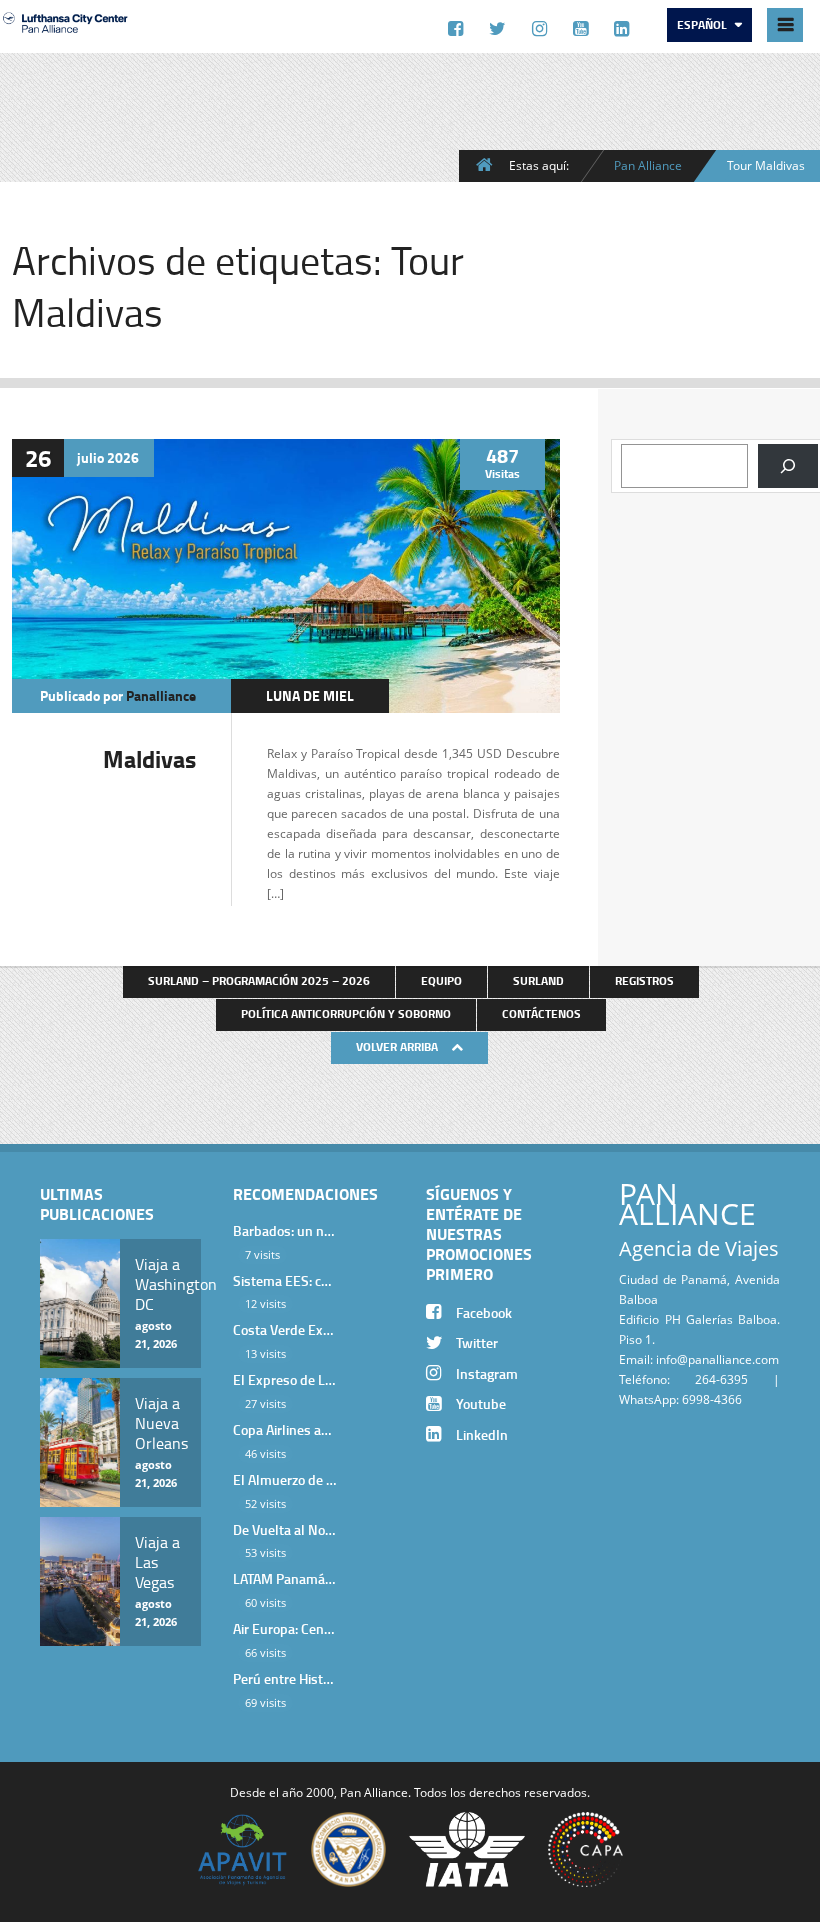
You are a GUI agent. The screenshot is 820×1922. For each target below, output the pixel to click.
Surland (538, 980)
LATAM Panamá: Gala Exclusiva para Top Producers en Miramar (285, 1578)
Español (703, 24)
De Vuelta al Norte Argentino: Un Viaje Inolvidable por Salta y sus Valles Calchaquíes (285, 1529)
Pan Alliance (648, 165)
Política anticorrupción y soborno (346, 1013)
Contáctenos (541, 1013)
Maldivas (149, 758)
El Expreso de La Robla (285, 1379)
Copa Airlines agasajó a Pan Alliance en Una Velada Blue (285, 1429)
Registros (644, 980)
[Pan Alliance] (65, 31)
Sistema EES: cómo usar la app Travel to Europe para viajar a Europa (285, 1280)
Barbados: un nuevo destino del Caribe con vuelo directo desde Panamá (285, 1230)
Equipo (441, 980)
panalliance (161, 695)
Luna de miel (310, 695)
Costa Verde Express (285, 1329)
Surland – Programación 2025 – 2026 (259, 980)
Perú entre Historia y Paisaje (285, 1678)
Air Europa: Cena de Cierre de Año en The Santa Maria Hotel (285, 1628)
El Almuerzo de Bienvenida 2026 (285, 1479)
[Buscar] (788, 466)
